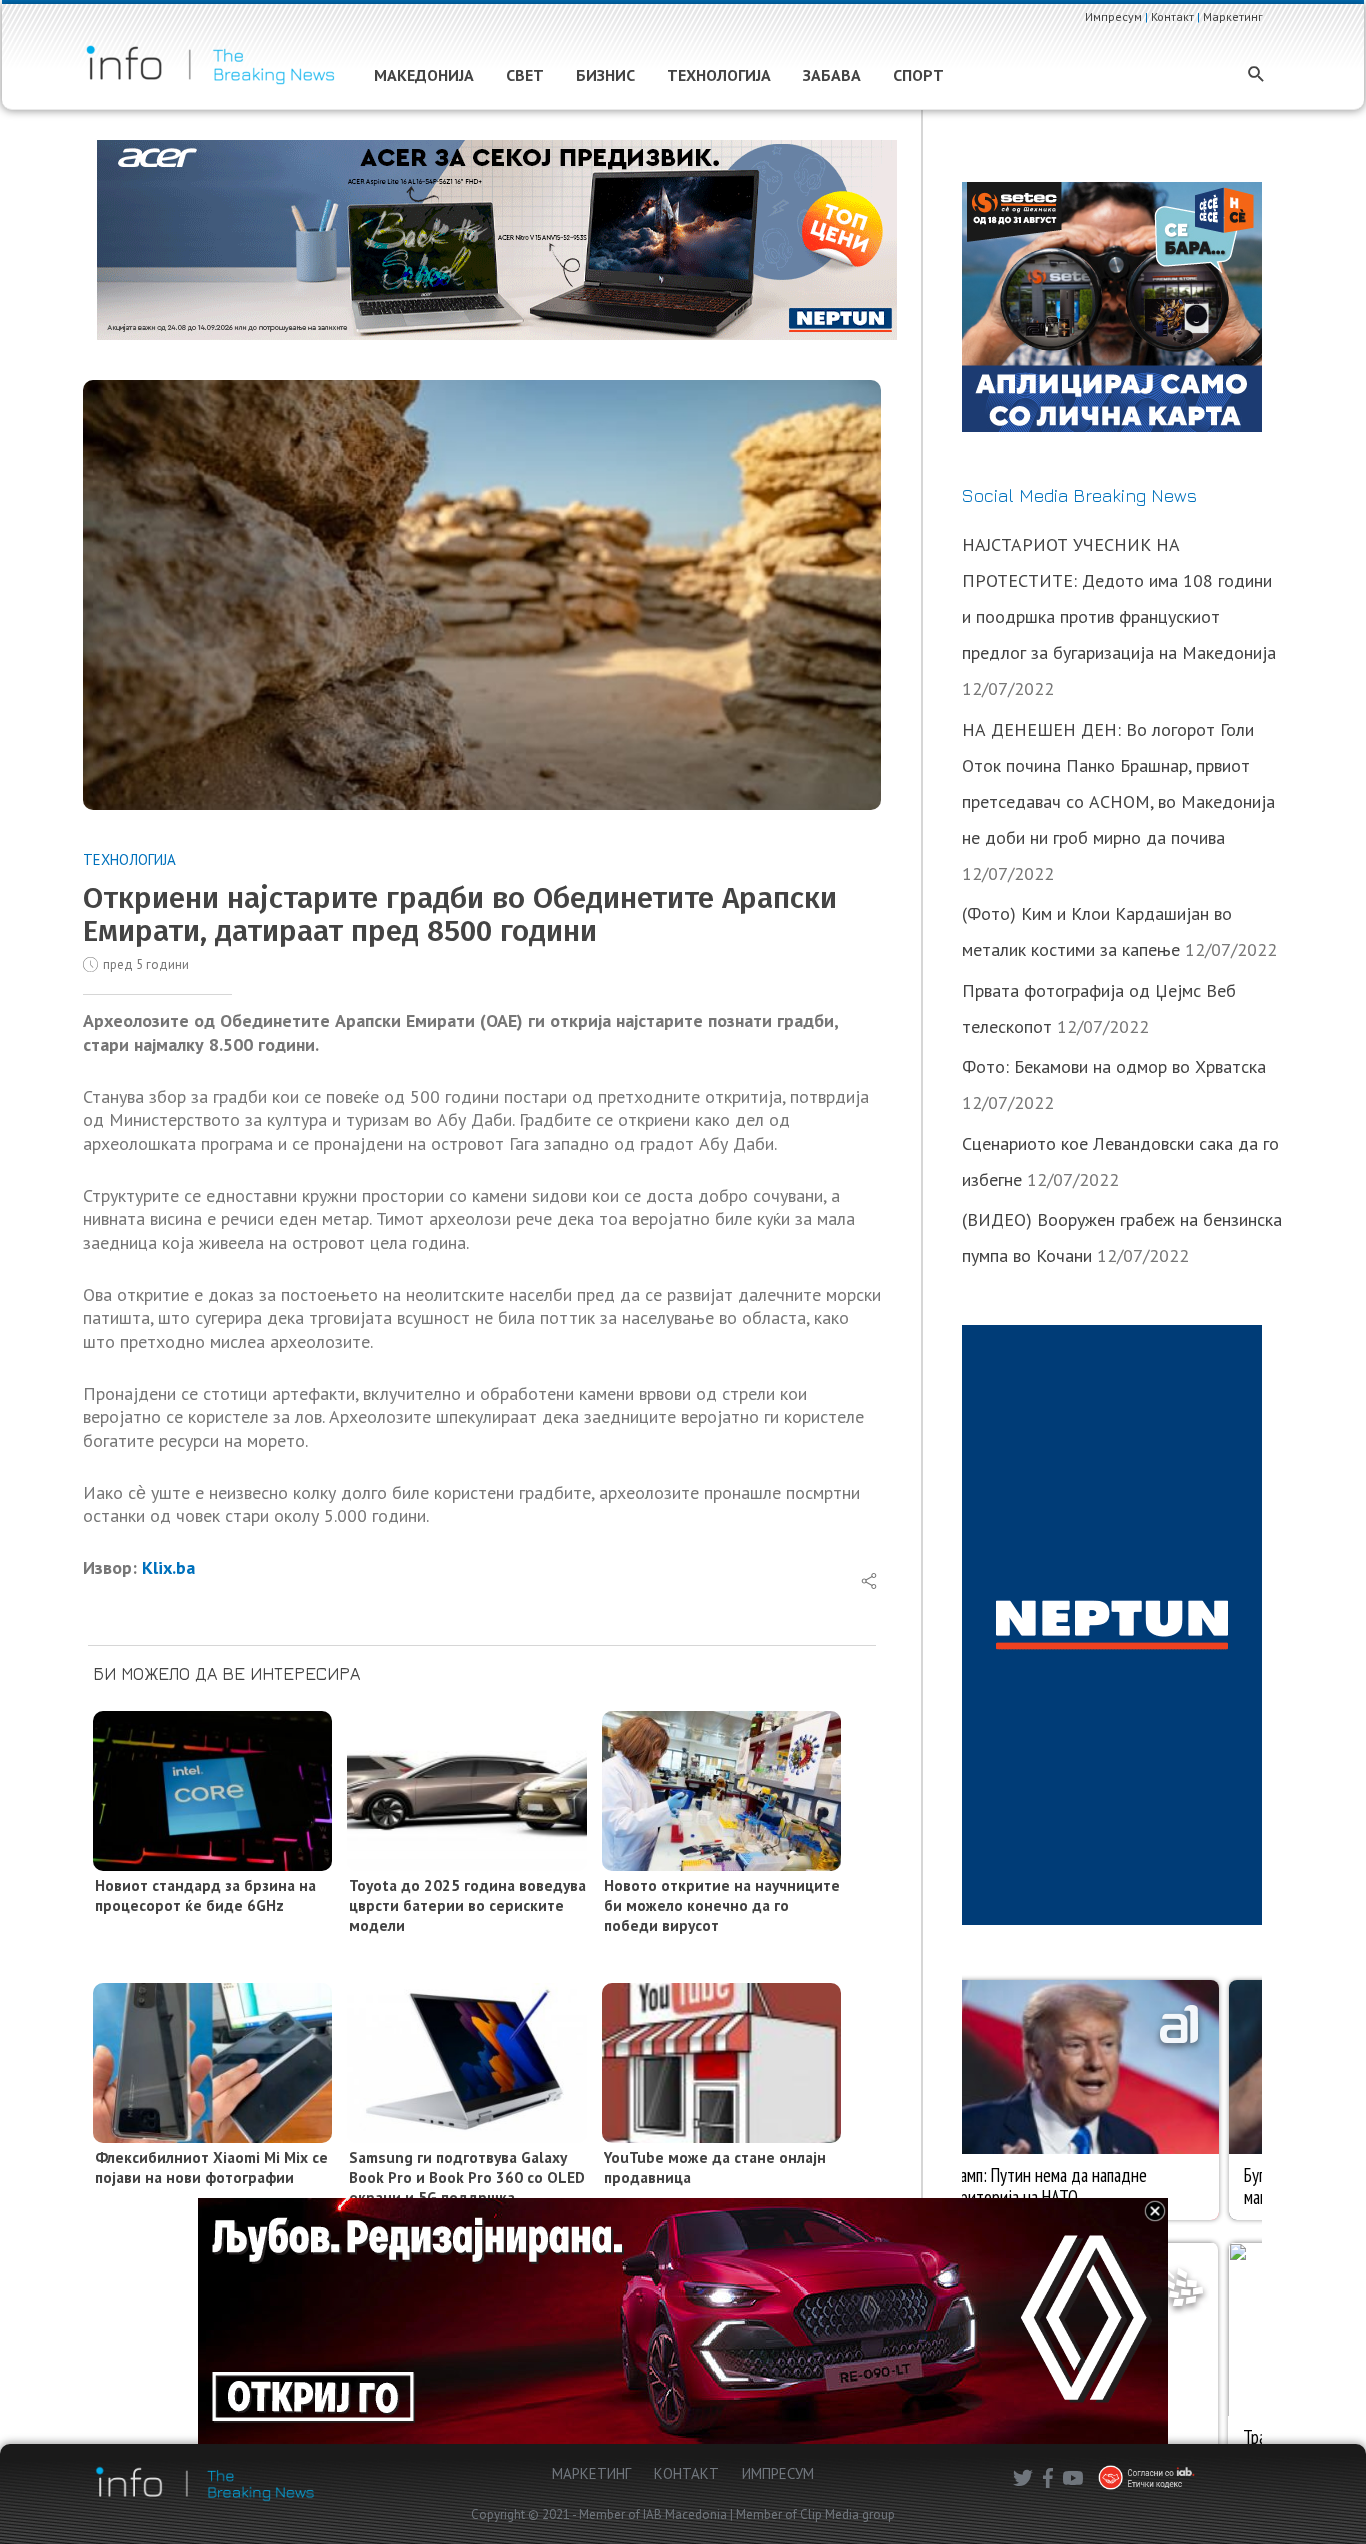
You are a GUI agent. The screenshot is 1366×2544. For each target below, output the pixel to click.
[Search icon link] (1256, 75)
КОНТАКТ (686, 2473)
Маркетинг (1233, 16)
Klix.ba (168, 1567)
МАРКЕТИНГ (591, 2473)
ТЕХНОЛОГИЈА (129, 859)
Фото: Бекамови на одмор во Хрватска (1114, 1066)
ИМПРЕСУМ (778, 2473)
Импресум (1113, 16)
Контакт (1172, 16)
